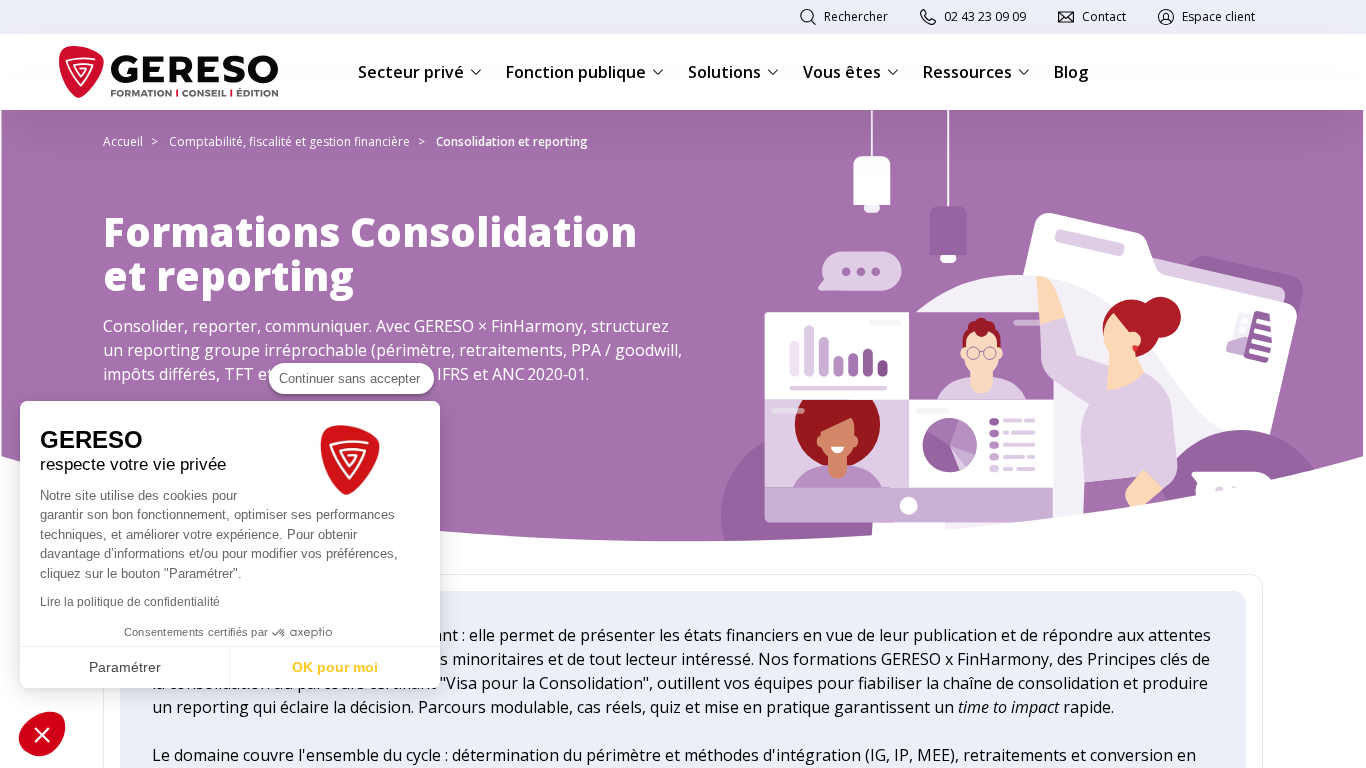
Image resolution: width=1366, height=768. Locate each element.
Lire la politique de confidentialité (130, 602)
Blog (1071, 72)
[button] (42, 734)
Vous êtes (842, 72)
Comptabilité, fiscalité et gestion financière (289, 141)
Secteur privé (411, 72)
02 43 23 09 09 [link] (985, 16)
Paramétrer (125, 667)
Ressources (967, 72)
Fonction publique (576, 72)
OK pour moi (335, 667)
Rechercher (856, 16)
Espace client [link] (1218, 16)
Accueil (123, 141)
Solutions (724, 72)
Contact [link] (1104, 16)
